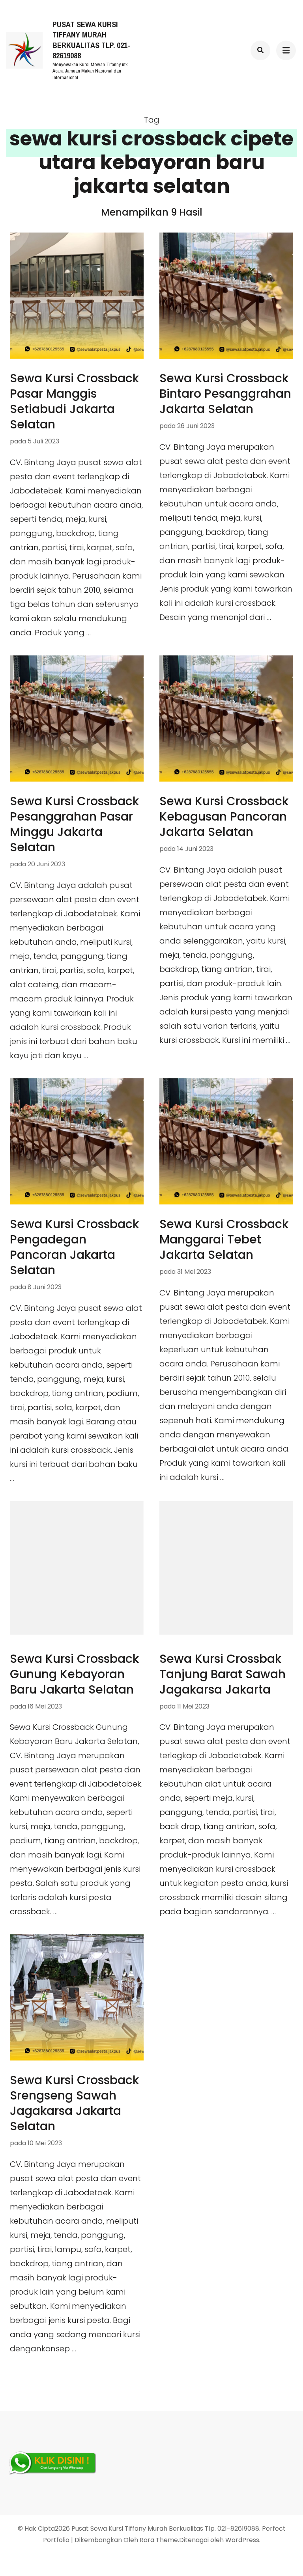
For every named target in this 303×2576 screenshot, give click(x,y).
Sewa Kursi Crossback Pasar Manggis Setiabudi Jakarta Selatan (74, 401)
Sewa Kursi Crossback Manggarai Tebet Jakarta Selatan (224, 1239)
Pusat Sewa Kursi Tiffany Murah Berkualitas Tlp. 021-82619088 (91, 40)
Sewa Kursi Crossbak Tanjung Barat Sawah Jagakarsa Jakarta (223, 1674)
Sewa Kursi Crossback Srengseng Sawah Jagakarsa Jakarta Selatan (74, 2103)
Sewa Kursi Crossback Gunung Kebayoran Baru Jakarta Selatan (74, 1674)
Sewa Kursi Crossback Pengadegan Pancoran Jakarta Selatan (74, 1247)
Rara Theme (159, 2540)
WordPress (242, 2540)
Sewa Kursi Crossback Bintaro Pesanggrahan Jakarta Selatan (225, 394)
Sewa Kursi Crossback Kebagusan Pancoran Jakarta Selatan (224, 816)
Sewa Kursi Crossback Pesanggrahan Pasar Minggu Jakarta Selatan (74, 824)
